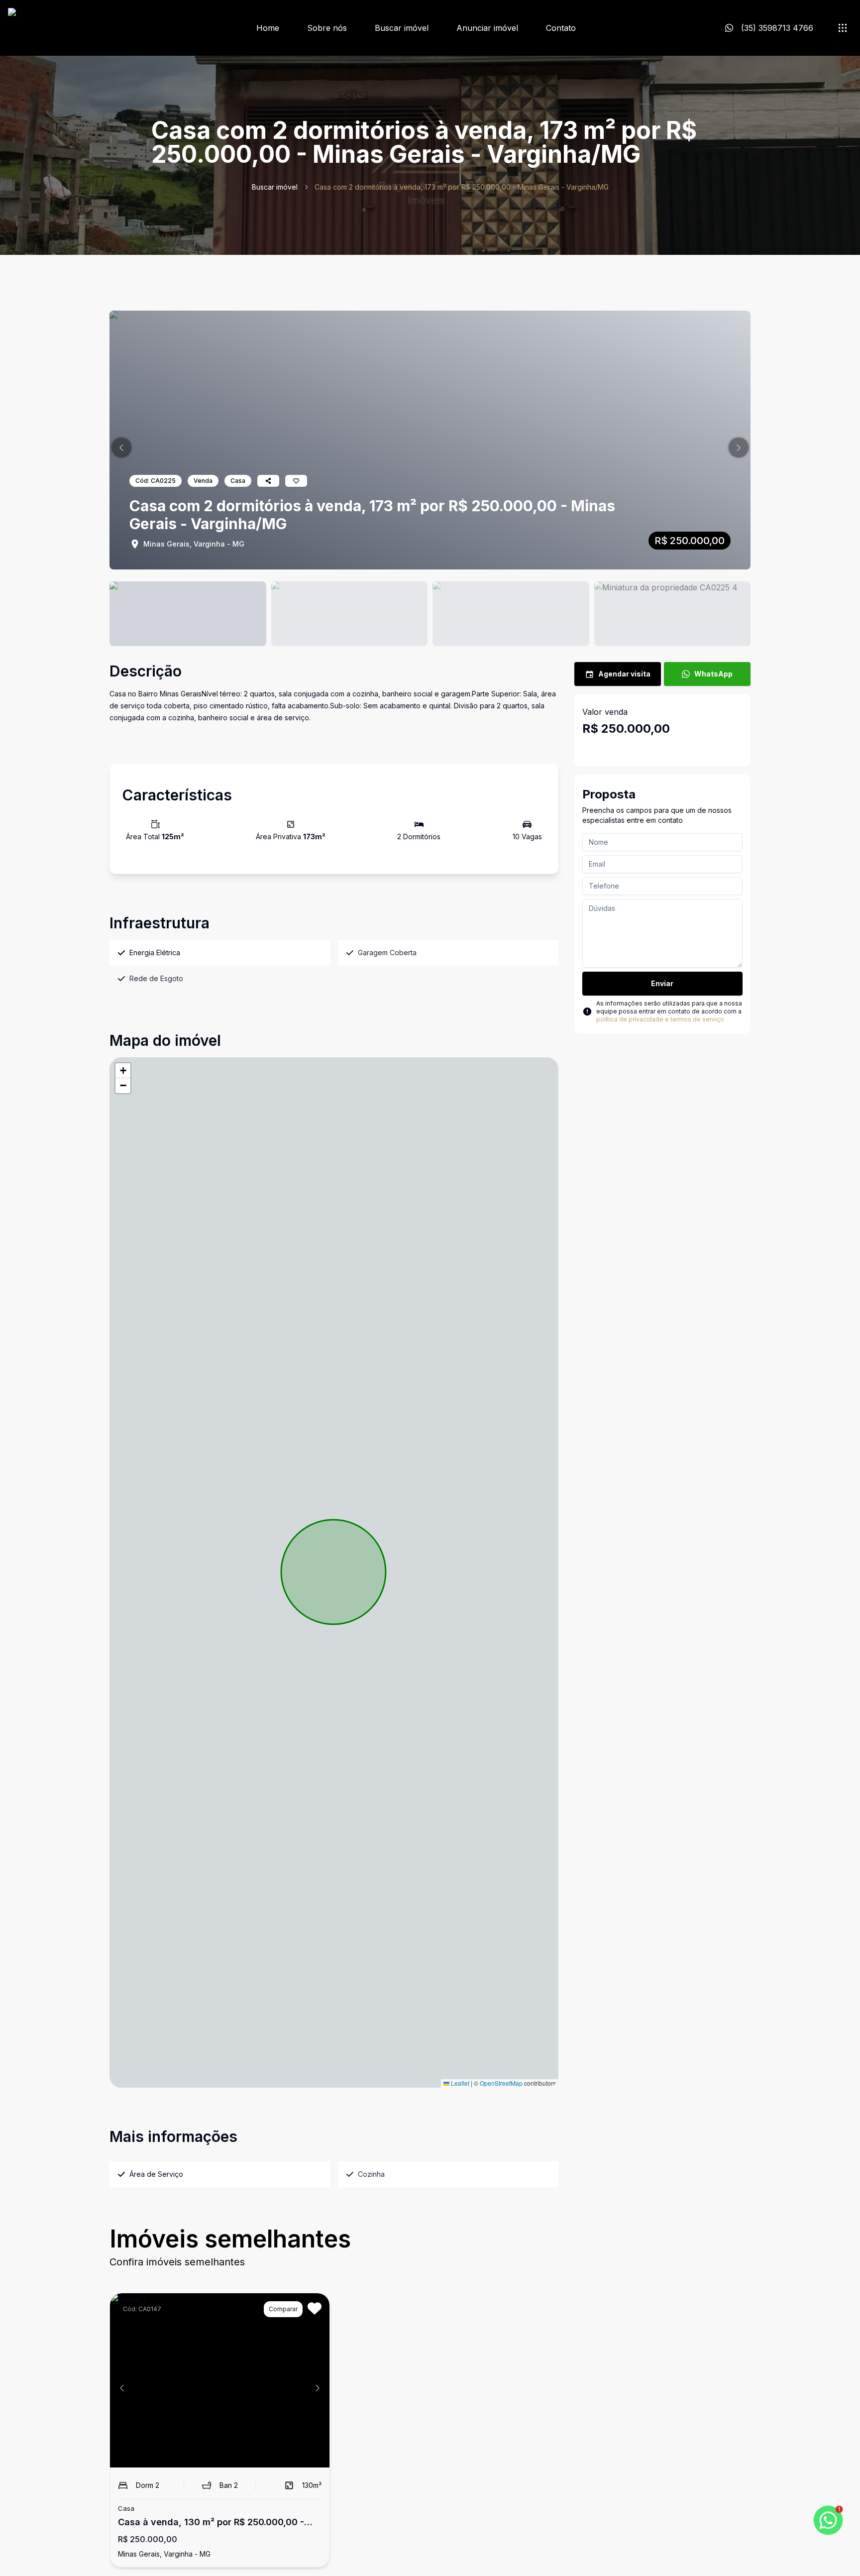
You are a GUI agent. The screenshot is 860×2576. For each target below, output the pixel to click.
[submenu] (843, 28)
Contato (561, 28)
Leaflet (459, 2083)
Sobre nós (327, 28)
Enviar (662, 983)
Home (268, 28)
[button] (121, 448)
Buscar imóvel (402, 28)
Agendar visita (624, 674)
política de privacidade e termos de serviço (660, 1019)
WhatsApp (713, 674)
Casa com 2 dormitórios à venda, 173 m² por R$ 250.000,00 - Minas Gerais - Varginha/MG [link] (462, 187)
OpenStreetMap (501, 2083)
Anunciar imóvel (487, 28)
